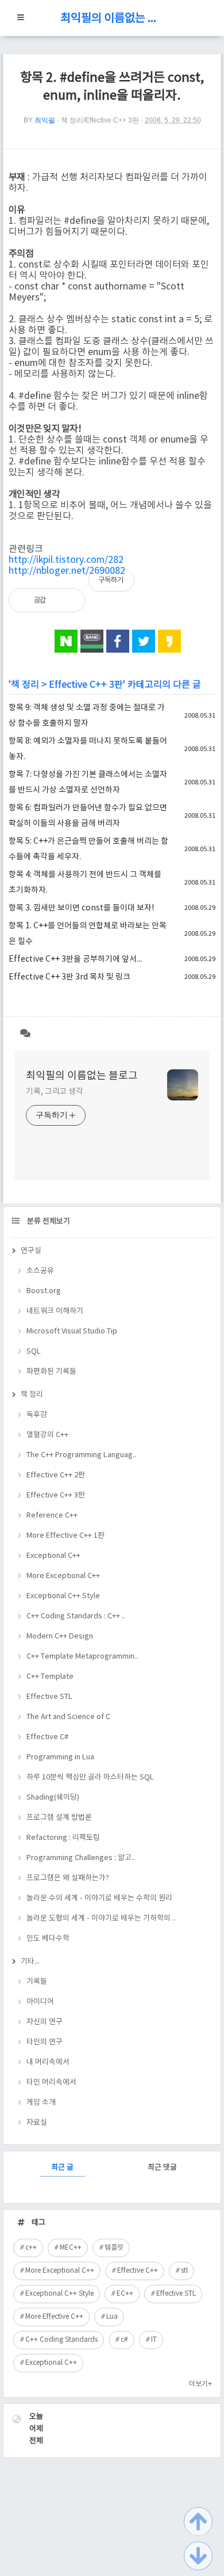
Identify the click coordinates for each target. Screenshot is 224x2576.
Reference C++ (52, 1516)
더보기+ (200, 2384)
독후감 (37, 1415)
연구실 (31, 1251)
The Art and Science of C (68, 1717)
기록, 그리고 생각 (55, 1092)
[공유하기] (67, 600)
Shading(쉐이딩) (53, 1798)
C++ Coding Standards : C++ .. (76, 1616)
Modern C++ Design (60, 1636)
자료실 (37, 2123)
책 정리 (25, 685)
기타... (30, 1962)
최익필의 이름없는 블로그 (112, 19)
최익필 (45, 120)
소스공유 (40, 1271)
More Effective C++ (54, 2317)
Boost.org (44, 1291)
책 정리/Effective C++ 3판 (100, 120)
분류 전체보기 (48, 1222)
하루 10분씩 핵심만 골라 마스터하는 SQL (90, 1777)
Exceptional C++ (53, 1556)
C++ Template (50, 1677)
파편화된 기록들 (51, 1372)
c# (124, 2340)
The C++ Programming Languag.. (81, 1455)
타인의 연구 (45, 2042)
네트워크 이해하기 (55, 1311)
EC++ (125, 2294)
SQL (34, 1352)
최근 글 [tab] (62, 2168)
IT (154, 2340)
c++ (31, 2248)
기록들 (37, 1982)
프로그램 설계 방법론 (59, 1818)
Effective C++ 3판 (86, 685)
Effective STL (49, 1697)
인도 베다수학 (48, 1939)
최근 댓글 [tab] (162, 2168)
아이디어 (40, 2002)
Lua (112, 2317)
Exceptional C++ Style (63, 1596)
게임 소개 (41, 2103)
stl (184, 2271)
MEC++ (71, 2248)
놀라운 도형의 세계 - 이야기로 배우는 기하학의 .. (101, 1918)
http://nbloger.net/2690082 (67, 571)
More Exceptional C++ (63, 1576)
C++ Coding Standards (61, 2340)
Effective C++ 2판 (56, 1475)
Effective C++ (138, 2271)
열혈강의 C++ (47, 1435)
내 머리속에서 (48, 2062)
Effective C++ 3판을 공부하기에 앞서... (75, 959)
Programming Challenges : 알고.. (81, 1858)
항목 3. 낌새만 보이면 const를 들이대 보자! (81, 908)
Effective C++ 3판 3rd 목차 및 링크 (69, 977)
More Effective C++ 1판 (65, 1536)
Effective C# (47, 1737)
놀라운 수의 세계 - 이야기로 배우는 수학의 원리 (99, 1898)
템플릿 (114, 2248)
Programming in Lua (60, 1757)
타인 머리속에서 (51, 2082)
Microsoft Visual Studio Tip (72, 1331)
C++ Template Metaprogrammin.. (82, 1657)
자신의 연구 (45, 2022)
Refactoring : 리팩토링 (63, 1838)
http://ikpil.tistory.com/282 (66, 560)
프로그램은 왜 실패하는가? (68, 1878)
